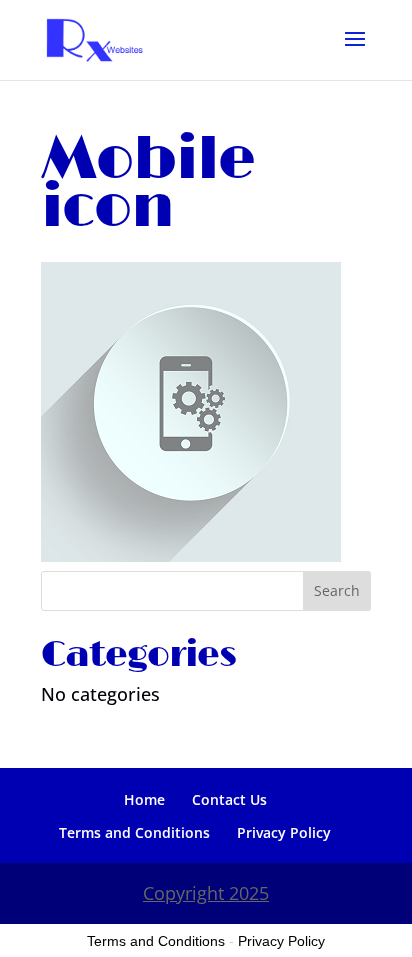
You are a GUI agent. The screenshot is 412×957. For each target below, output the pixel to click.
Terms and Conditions (134, 832)
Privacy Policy (284, 832)
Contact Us (229, 799)
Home (144, 799)
